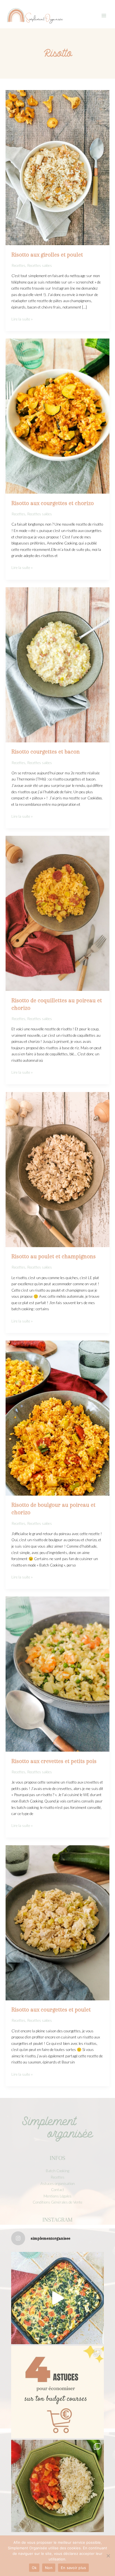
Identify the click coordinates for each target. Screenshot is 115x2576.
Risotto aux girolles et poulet (47, 255)
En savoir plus (74, 2568)
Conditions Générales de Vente (57, 2202)
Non (49, 2568)
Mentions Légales (57, 2196)
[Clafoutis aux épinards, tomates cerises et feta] (57, 2298)
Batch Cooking (57, 2171)
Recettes (18, 265)
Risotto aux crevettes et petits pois (54, 1761)
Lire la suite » (22, 319)
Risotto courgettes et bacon (46, 752)
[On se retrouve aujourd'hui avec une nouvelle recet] (57, 2486)
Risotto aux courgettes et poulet (51, 2010)
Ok (34, 2568)
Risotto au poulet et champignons (54, 1256)
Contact (58, 2190)
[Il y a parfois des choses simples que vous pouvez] (57, 2392)
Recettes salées (39, 265)
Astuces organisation (58, 2183)
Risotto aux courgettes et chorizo (53, 503)
